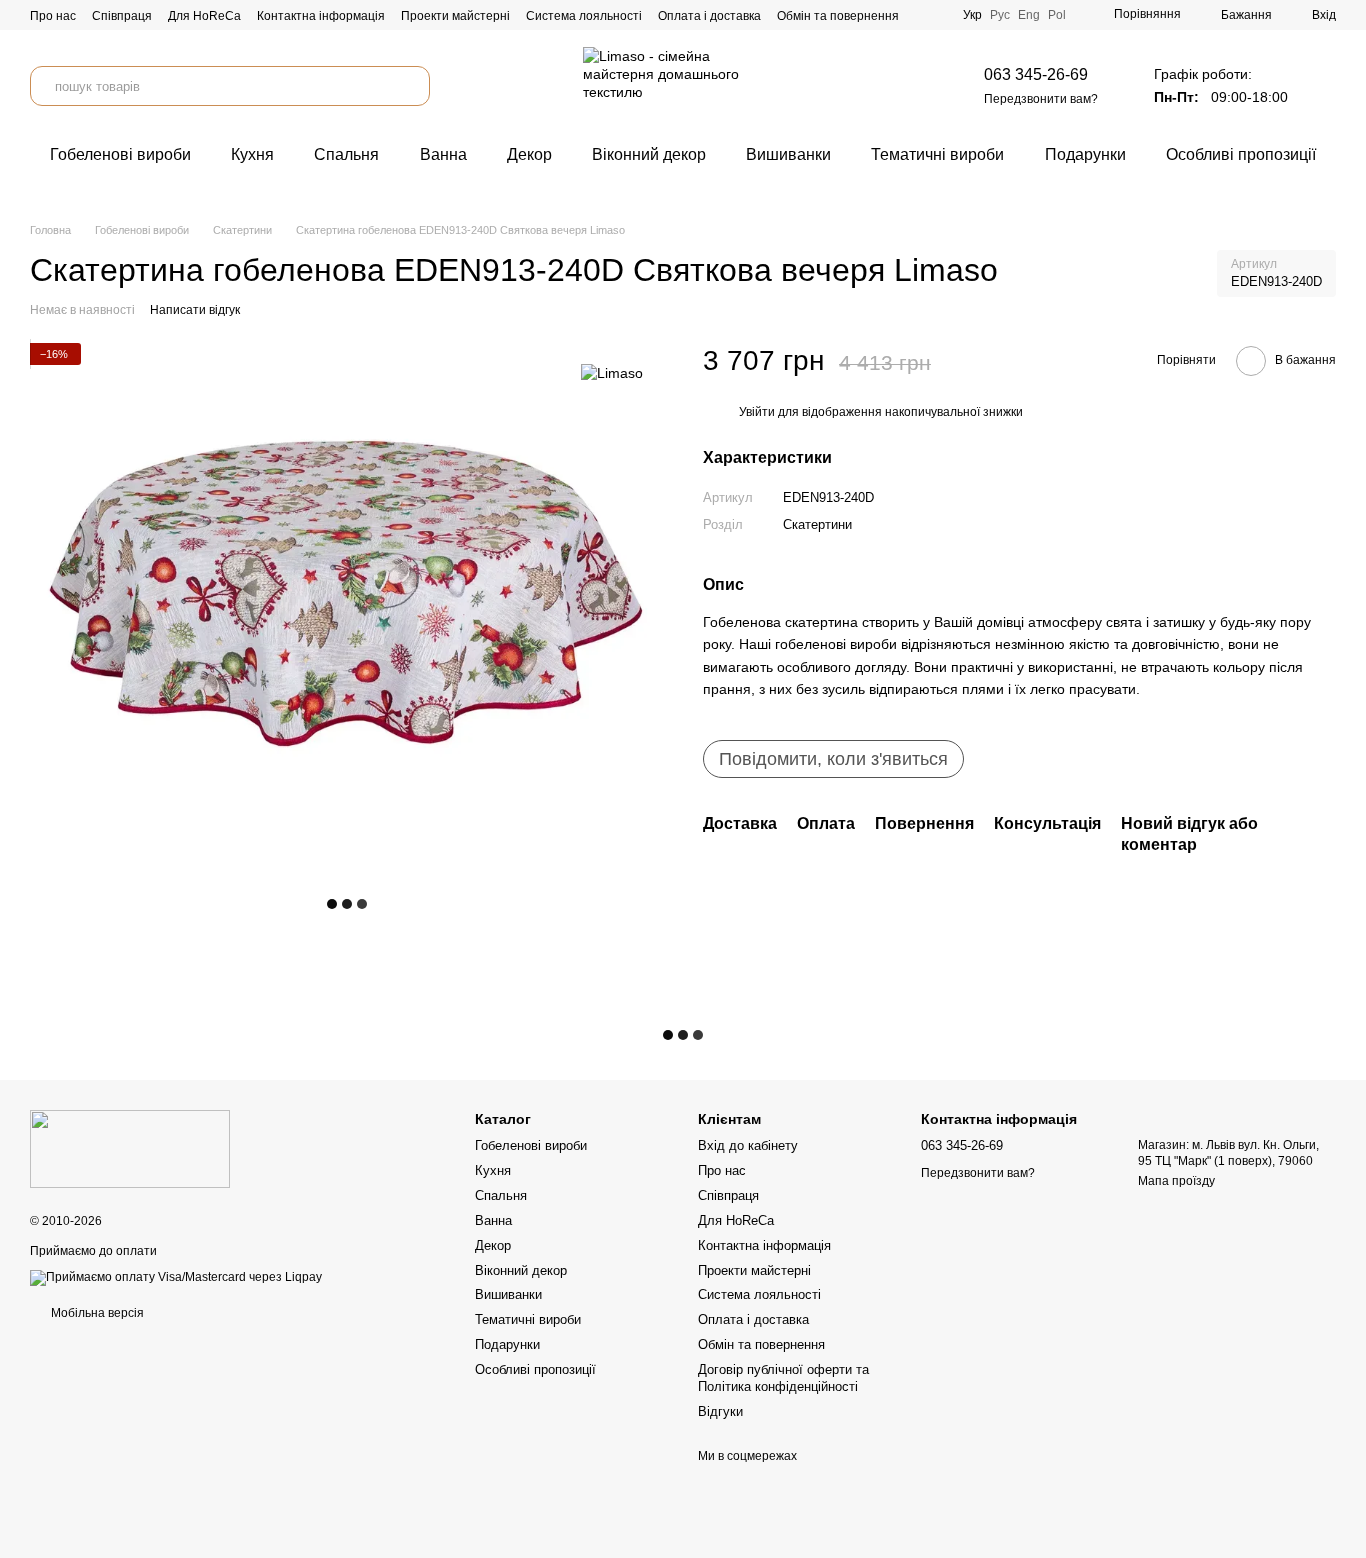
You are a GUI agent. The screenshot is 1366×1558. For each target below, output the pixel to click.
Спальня (346, 154)
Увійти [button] (757, 413)
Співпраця (122, 16)
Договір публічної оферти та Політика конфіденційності (783, 1378)
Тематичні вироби (937, 154)
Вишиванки (788, 154)
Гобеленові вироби (120, 154)
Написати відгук (195, 310)
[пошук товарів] (410, 86)
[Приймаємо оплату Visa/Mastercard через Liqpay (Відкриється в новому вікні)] (176, 1277)
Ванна (443, 154)
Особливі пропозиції (1241, 154)
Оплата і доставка (709, 16)
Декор (529, 154)
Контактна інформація (321, 16)
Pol (1057, 15)
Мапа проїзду (1176, 1181)
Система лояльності (584, 16)
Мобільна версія (96, 1313)
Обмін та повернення (838, 16)
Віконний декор (649, 154)
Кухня (252, 154)
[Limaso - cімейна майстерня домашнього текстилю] (130, 1148)
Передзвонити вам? (1041, 99)
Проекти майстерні (455, 16)
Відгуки (720, 1411)
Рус (1000, 15)
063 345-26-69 (1036, 74)
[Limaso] (612, 372)
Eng (1029, 15)
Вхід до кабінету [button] (748, 1145)
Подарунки (1085, 154)
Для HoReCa (204, 16)
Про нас (53, 16)
